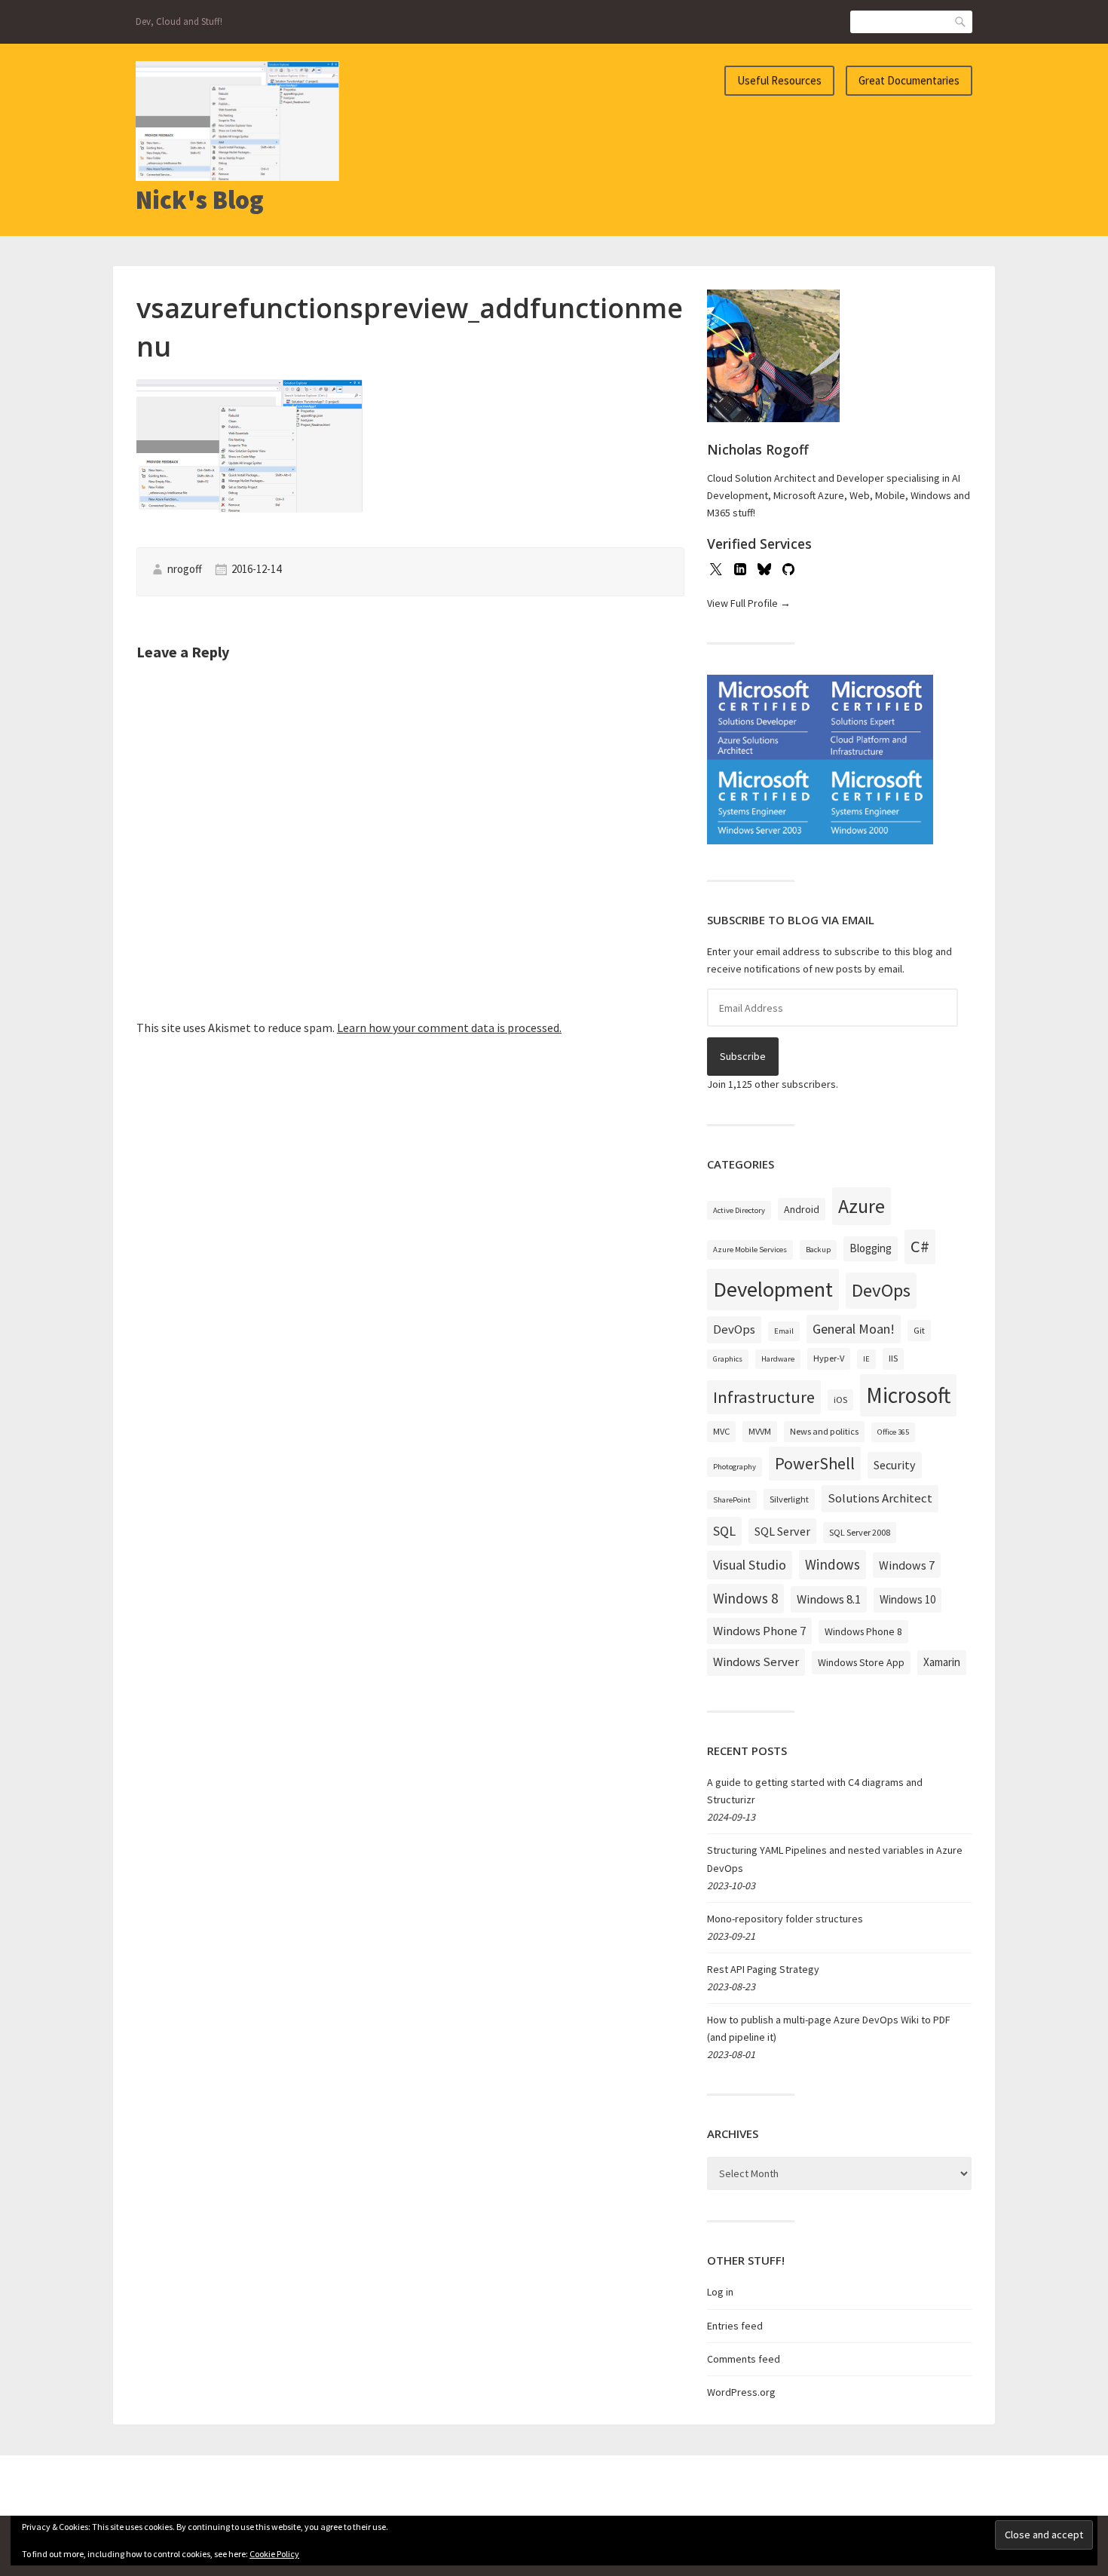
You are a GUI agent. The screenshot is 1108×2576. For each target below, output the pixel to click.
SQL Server (782, 1531)
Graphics (728, 1359)
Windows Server (756, 1662)
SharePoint (732, 1500)
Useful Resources (779, 80)
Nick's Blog (200, 200)
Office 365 (893, 1432)
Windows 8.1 (829, 1599)
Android (802, 1209)
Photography (735, 1467)
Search (961, 21)
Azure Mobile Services (750, 1250)
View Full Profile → (749, 603)
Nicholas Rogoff (758, 449)
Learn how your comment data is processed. (449, 1028)
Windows (833, 1564)
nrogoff (185, 569)
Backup (818, 1250)
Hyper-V (829, 1358)
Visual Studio (750, 1565)
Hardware (778, 1359)
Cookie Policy (274, 2554)
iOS (840, 1400)
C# (920, 1246)
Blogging (871, 1248)
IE (866, 1359)
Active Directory (739, 1210)
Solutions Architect (880, 1498)
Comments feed (744, 2359)
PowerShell (815, 1463)
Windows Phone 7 (759, 1631)
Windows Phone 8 (863, 1631)
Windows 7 (907, 1565)
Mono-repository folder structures (785, 1919)
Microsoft (908, 1395)
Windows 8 (745, 1598)
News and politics (824, 1431)
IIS (893, 1358)
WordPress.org (741, 2392)
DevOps (881, 1290)
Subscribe (743, 1056)
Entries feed (735, 2326)
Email (784, 1331)
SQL (724, 1531)
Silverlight (789, 1499)
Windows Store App (861, 1662)
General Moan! (854, 1329)
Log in (720, 2292)
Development (773, 1289)
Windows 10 (908, 1599)
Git (919, 1330)
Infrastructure (764, 1397)
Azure (862, 1206)
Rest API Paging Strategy (763, 1969)
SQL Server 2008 (860, 1532)
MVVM (760, 1431)
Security (895, 1465)
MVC (721, 1431)
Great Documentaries (909, 80)
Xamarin (942, 1662)
